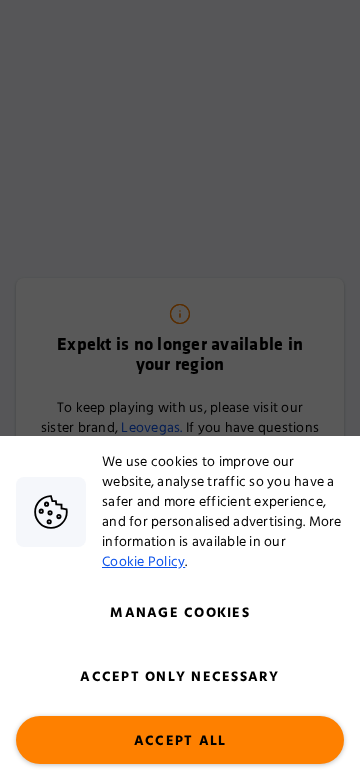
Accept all (180, 741)
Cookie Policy (143, 562)
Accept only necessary (179, 677)
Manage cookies (180, 613)
